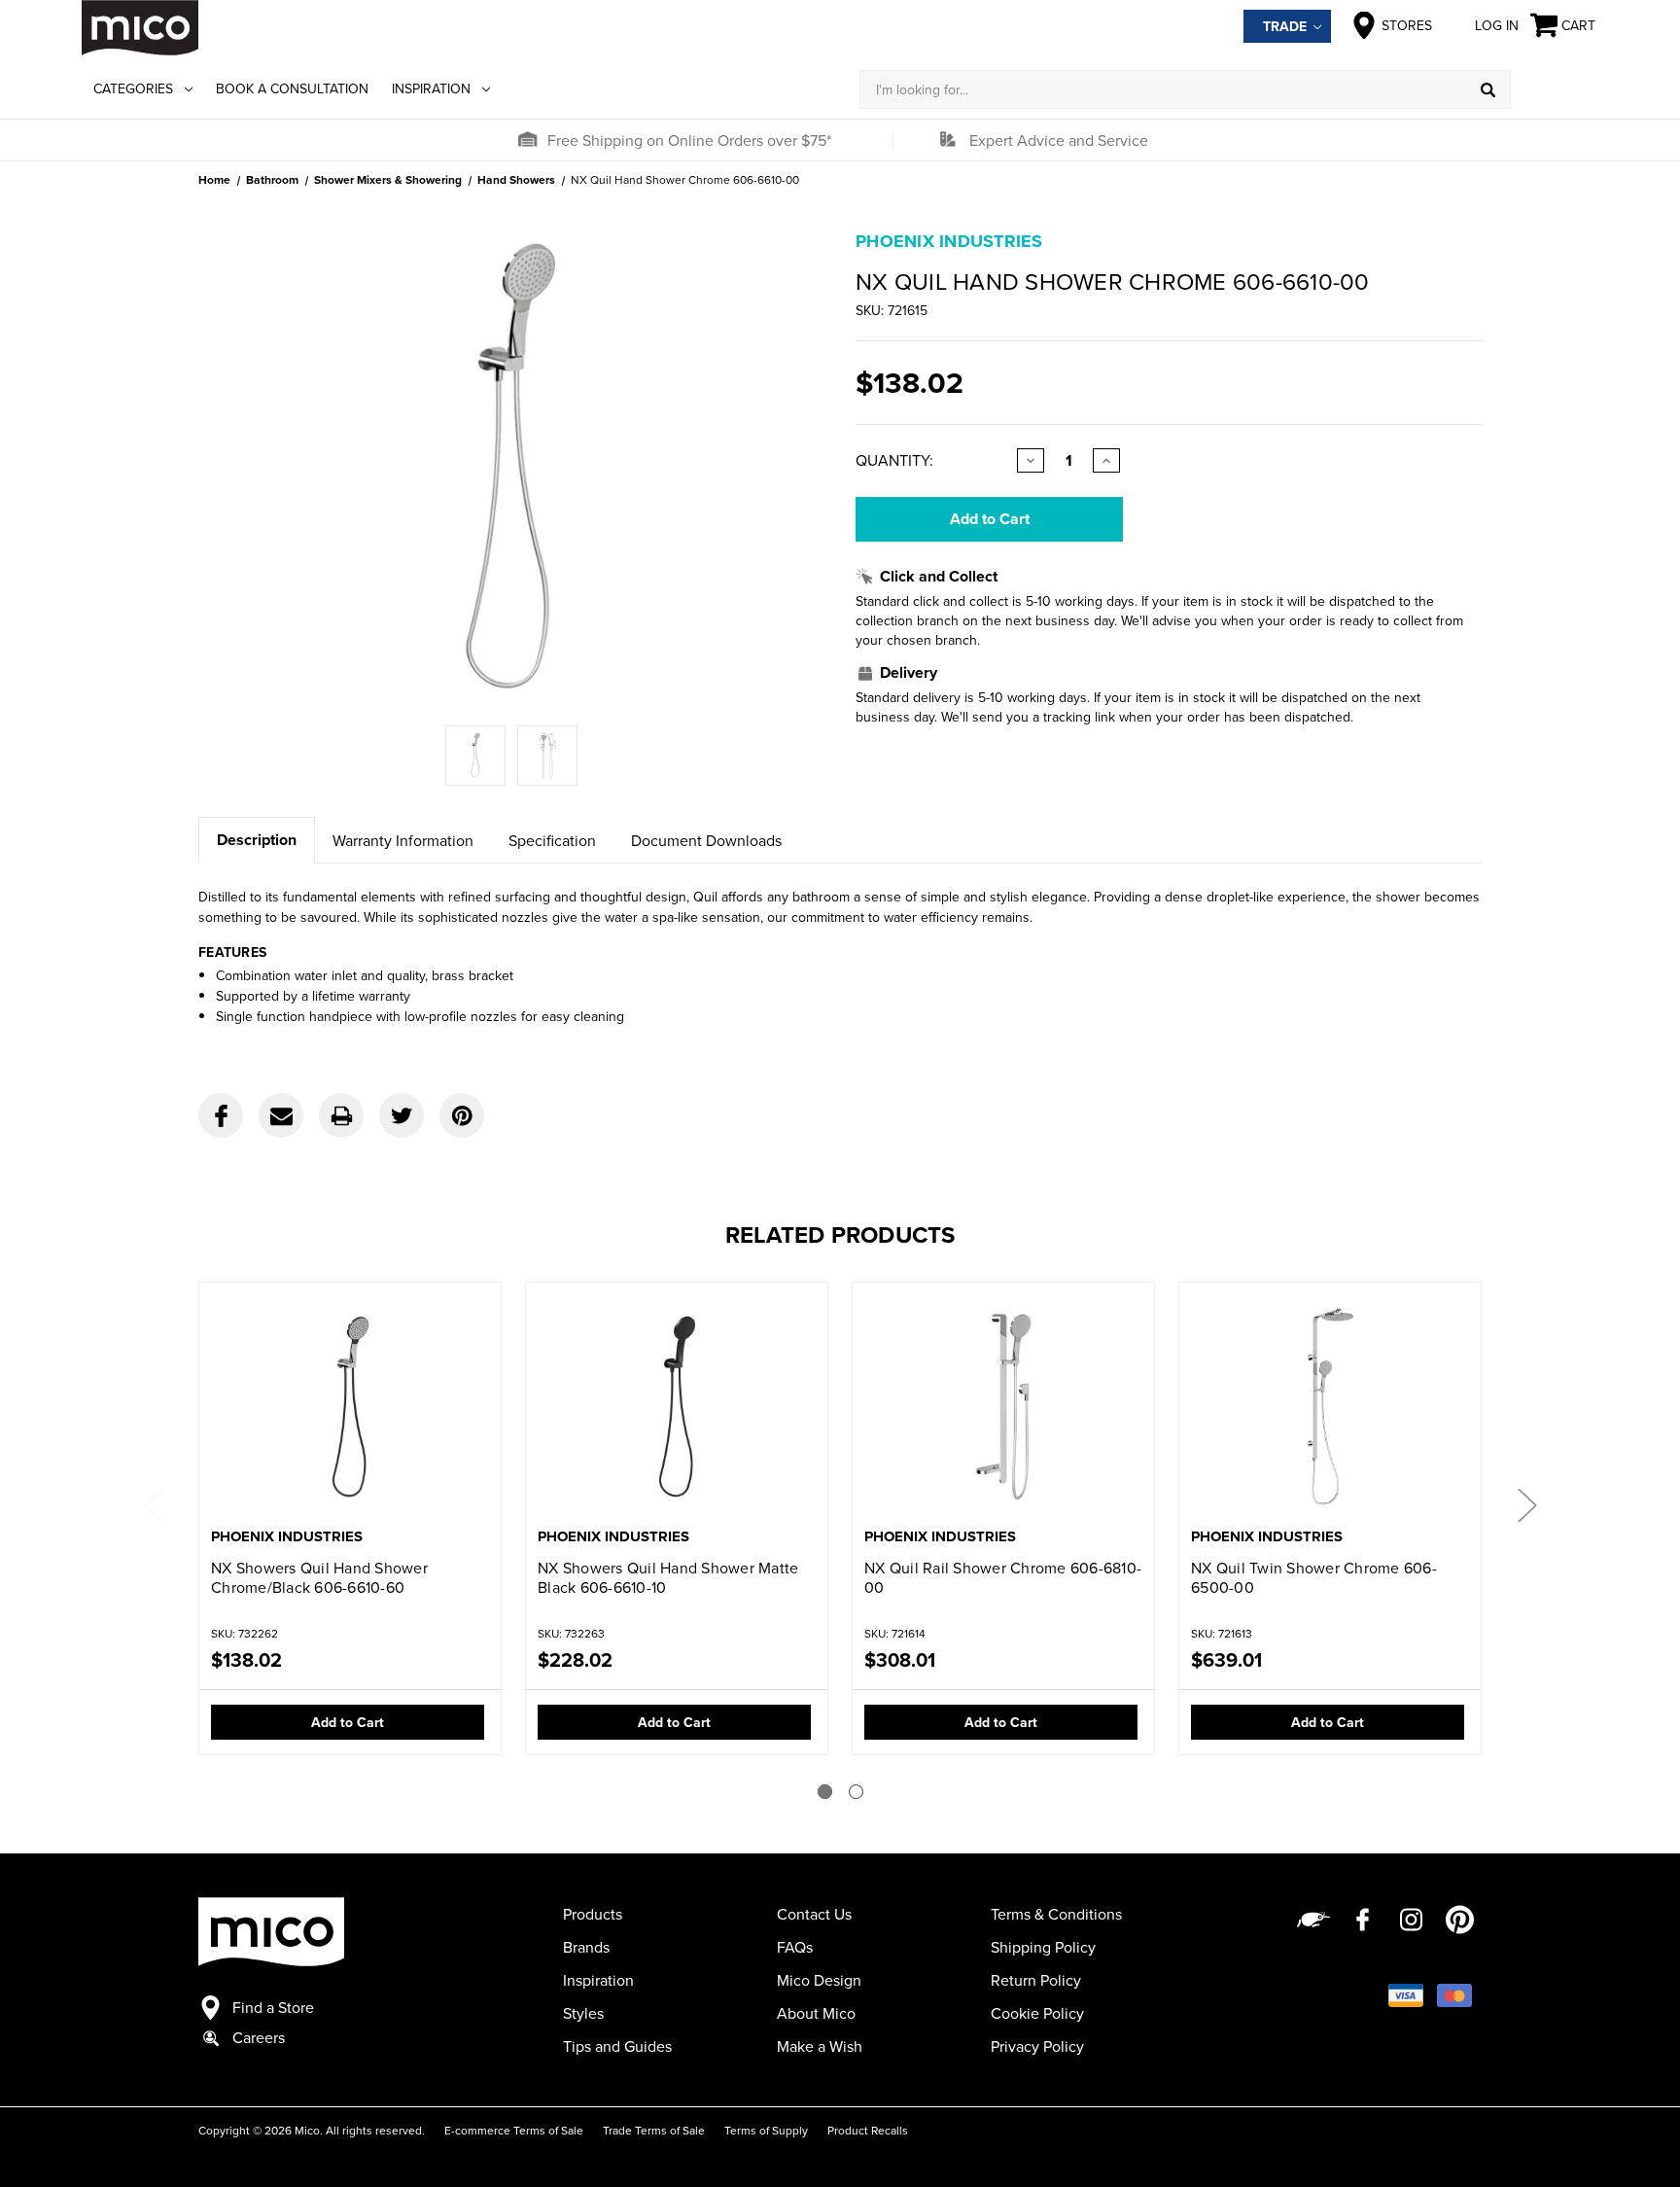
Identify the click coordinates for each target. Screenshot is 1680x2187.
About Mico (816, 2013)
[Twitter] (402, 1115)
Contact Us (814, 1914)
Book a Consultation (292, 88)
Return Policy (1036, 1980)
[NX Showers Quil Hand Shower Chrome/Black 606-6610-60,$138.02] (350, 1407)
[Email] (281, 1115)
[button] (527, 140)
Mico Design (819, 1980)
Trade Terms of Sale (654, 2130)
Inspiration (431, 88)
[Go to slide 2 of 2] (856, 1792)
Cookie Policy (1037, 2013)
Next (1526, 1504)
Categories (133, 88)
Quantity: (894, 460)
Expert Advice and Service (1059, 140)
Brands (586, 1947)
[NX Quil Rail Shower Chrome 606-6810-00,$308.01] (1003, 1407)
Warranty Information (403, 840)
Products (593, 1914)
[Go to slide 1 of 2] (825, 1792)
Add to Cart (348, 1722)
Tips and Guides (617, 2046)
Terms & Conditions (1056, 1914)
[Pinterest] (462, 1115)
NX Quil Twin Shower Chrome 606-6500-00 (1314, 1577)
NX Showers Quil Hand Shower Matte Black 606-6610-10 (668, 1577)
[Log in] (1555, 89)
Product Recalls (868, 2130)
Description (257, 840)
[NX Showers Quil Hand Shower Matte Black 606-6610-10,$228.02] (677, 1407)
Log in (1497, 25)
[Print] (341, 1115)
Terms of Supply (766, 2130)
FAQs (795, 1947)
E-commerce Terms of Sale (514, 2130)
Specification (552, 840)
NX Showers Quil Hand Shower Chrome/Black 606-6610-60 (319, 1577)
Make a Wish (820, 2046)
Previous (154, 1504)
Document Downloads (706, 840)
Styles (583, 2013)
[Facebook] (221, 1115)
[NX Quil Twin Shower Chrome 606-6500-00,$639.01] (1330, 1407)
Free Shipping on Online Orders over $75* (689, 140)
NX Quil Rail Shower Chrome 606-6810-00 (1003, 1577)
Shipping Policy (1043, 1947)
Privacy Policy (1037, 2046)
